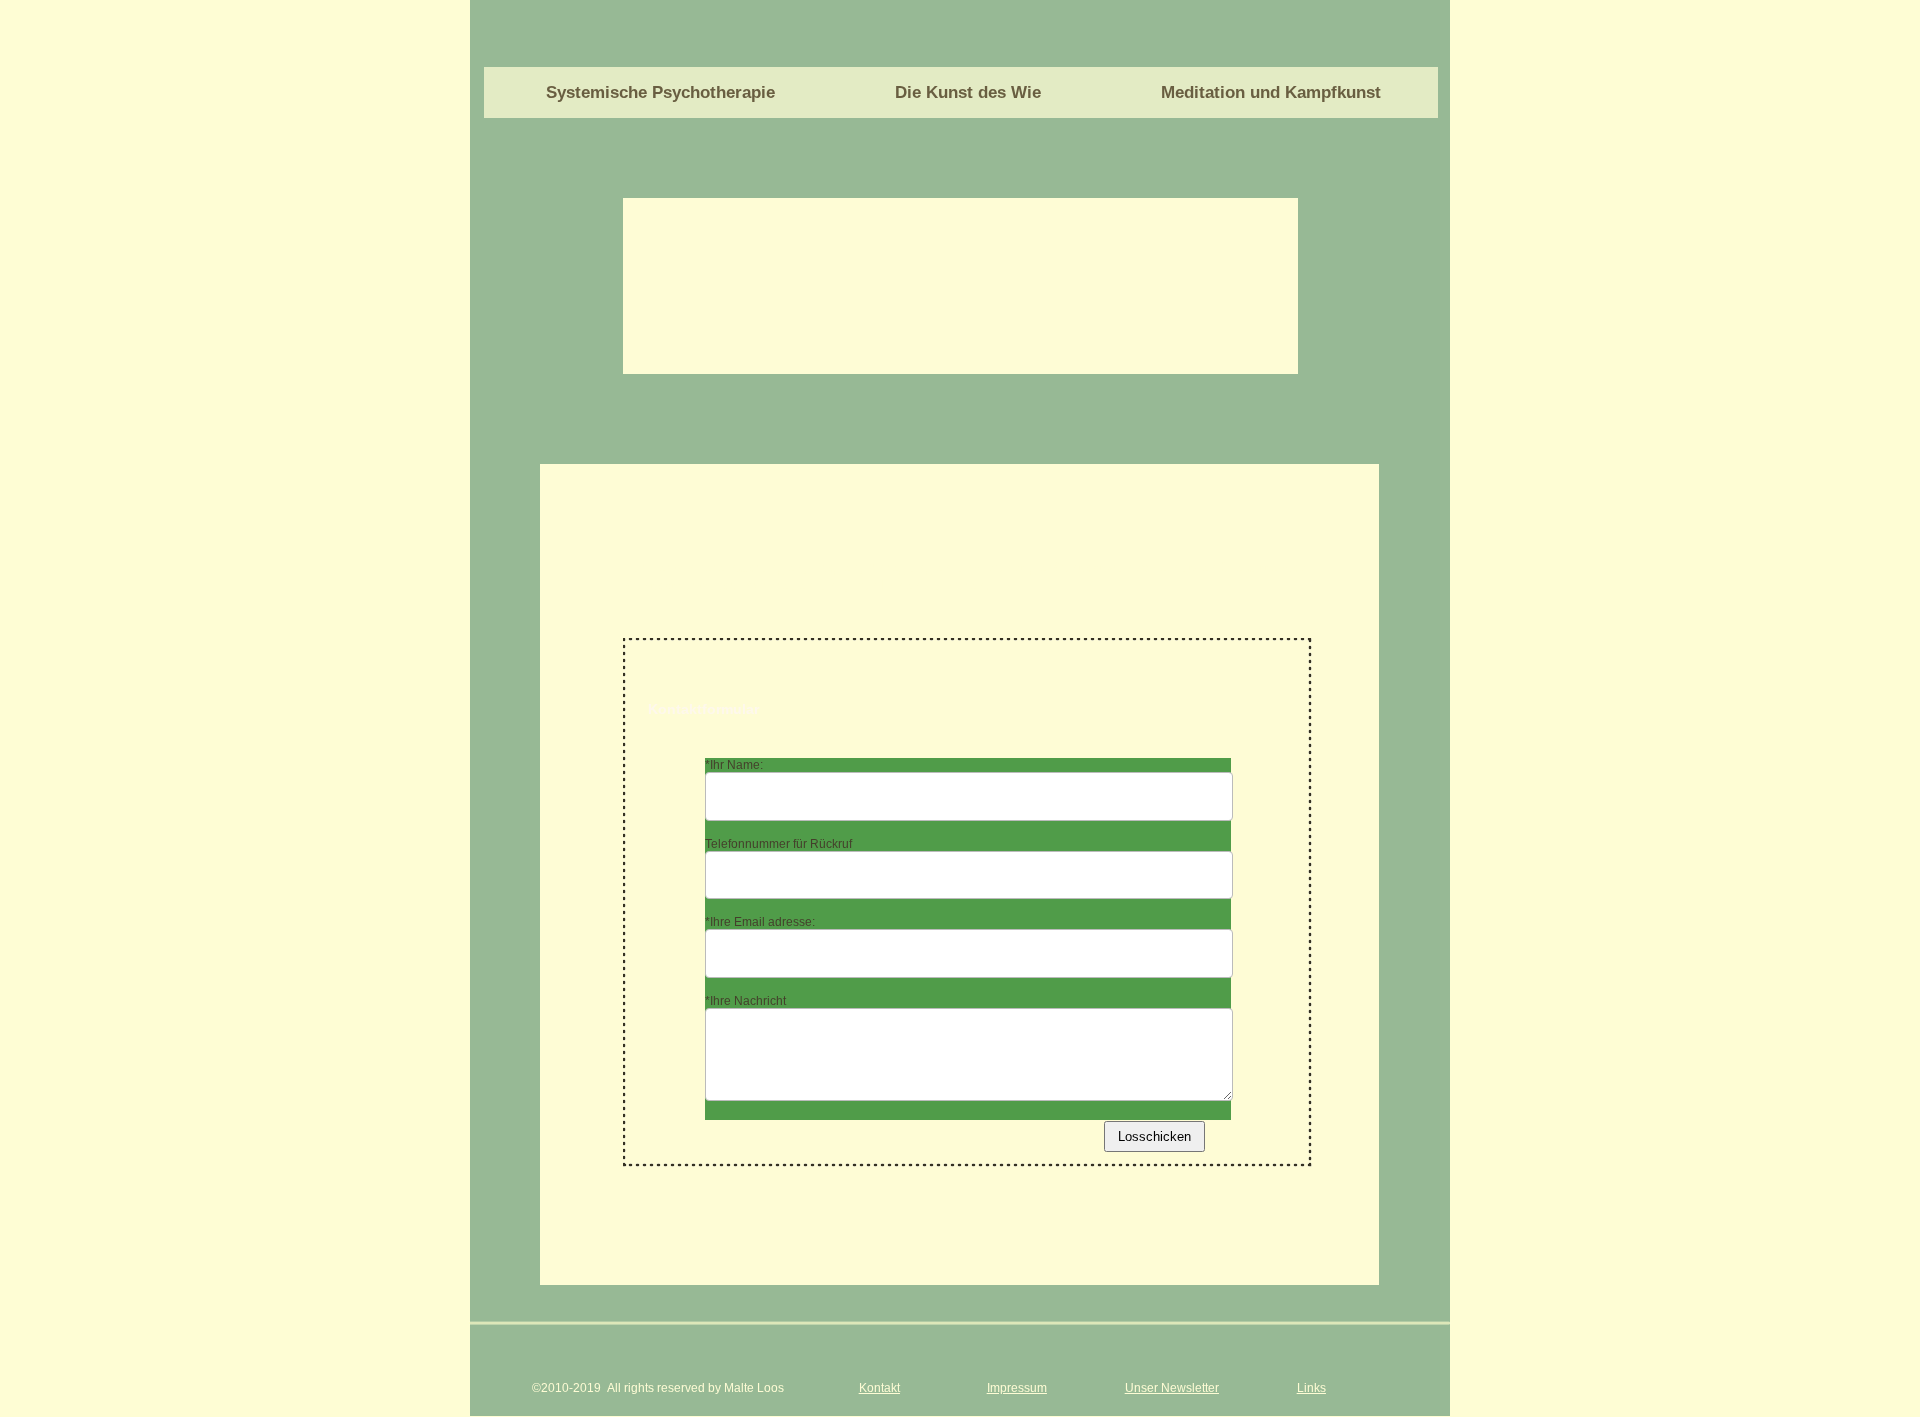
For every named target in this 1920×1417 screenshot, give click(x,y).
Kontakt (879, 1388)
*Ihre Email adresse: (760, 922)
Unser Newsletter (1172, 1388)
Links (1311, 1388)
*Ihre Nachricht (745, 1001)
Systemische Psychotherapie (660, 92)
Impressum (1017, 1388)
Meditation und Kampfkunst (1271, 92)
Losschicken (1154, 1136)
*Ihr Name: (734, 765)
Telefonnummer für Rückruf (778, 844)
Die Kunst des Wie (968, 92)
